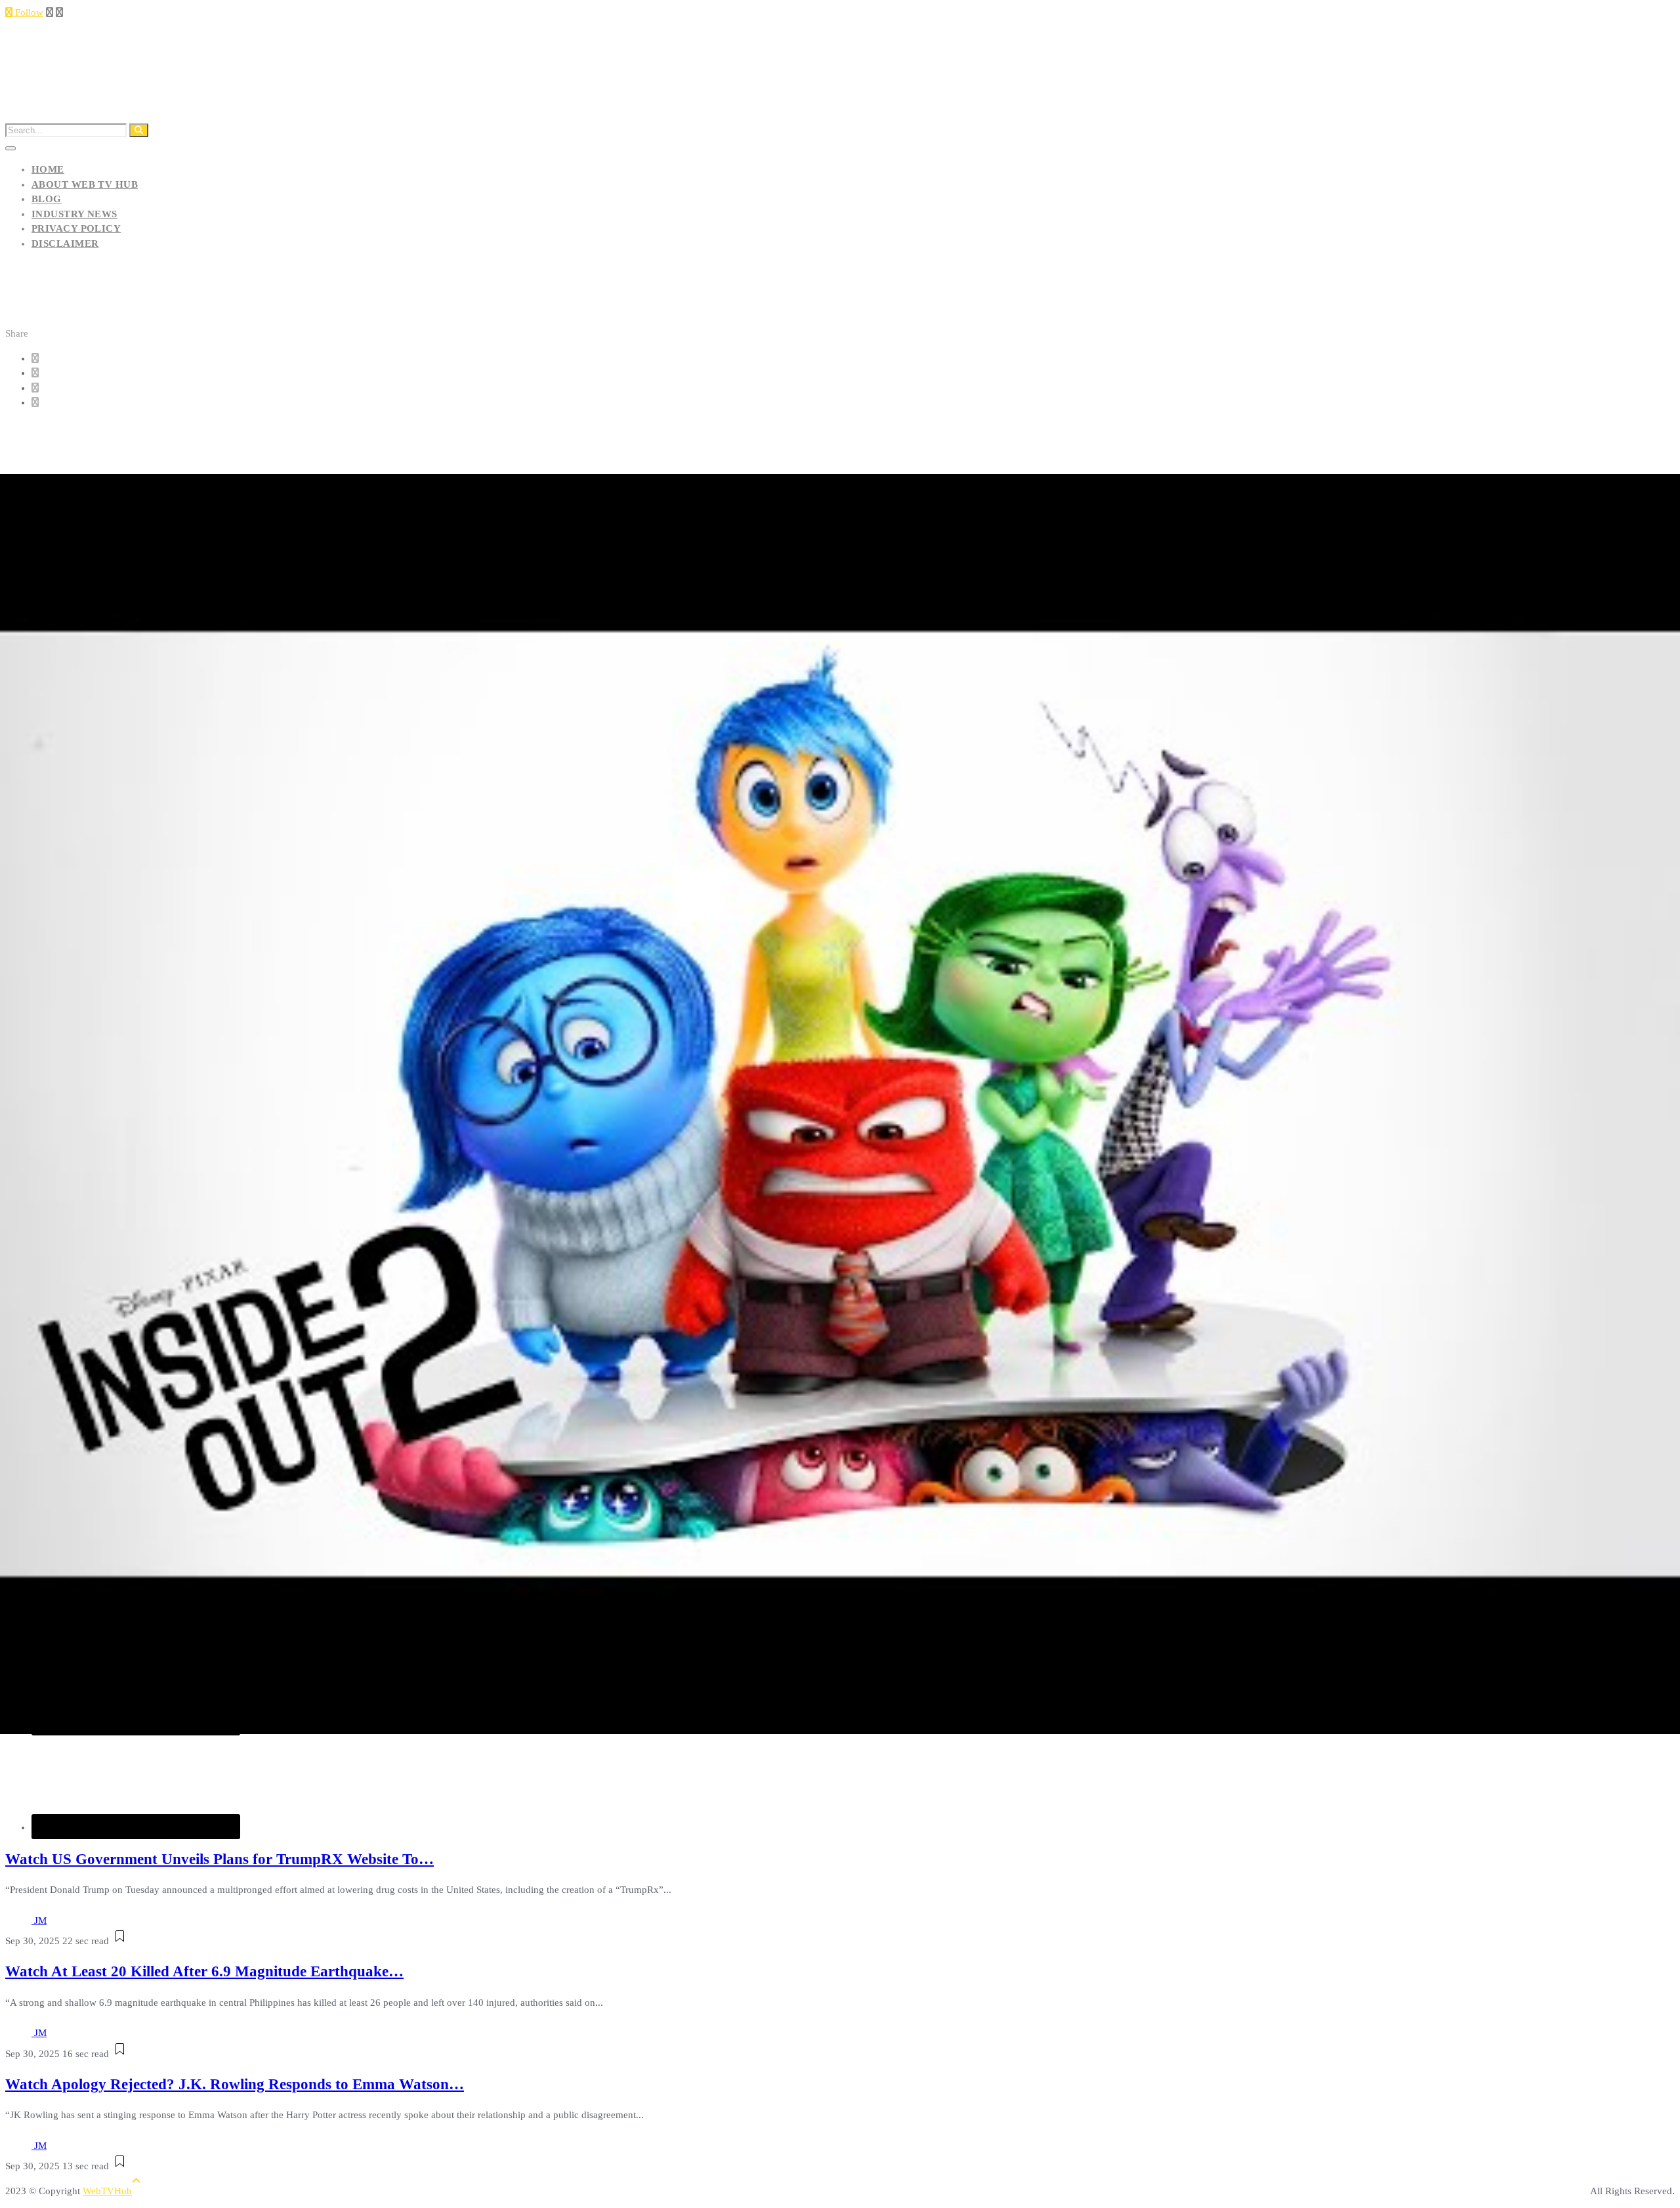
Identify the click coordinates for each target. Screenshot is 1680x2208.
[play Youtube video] (840, 1104)
